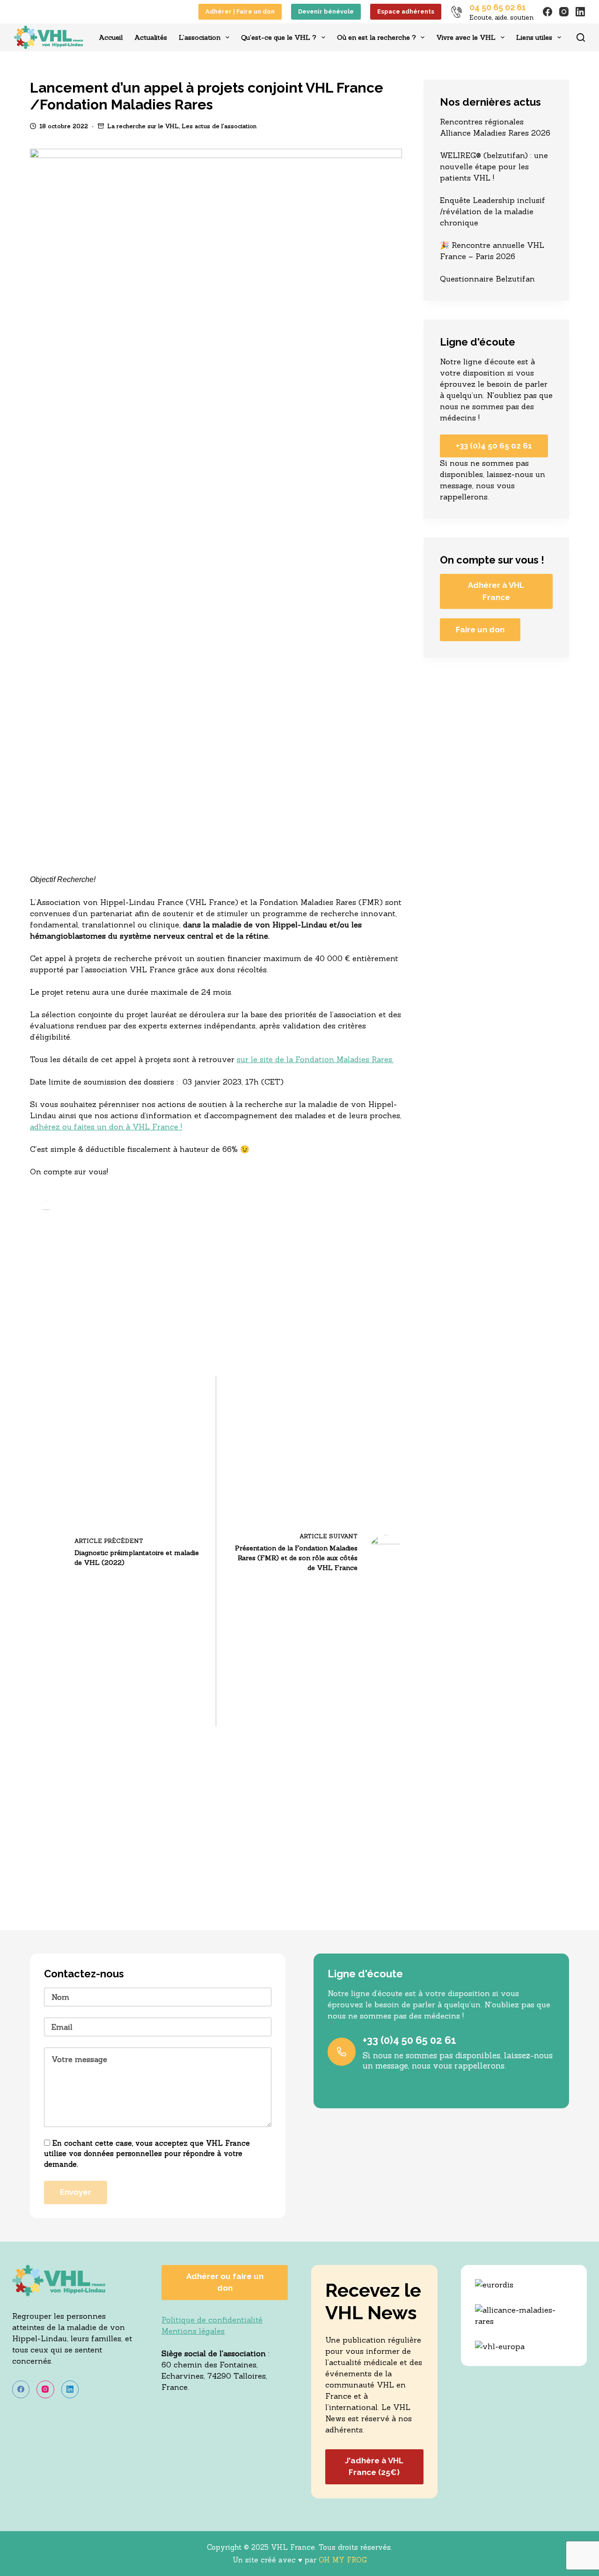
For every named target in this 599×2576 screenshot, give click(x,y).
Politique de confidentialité (212, 2320)
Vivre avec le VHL (466, 37)
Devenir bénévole (326, 11)
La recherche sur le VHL (143, 126)
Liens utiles (534, 37)
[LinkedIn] (580, 12)
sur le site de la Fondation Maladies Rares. (315, 1059)
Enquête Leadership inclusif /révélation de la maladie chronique (493, 211)
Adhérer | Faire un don (240, 11)
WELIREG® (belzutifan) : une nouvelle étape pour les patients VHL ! (494, 166)
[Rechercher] (581, 37)
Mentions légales (193, 2331)
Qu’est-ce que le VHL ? (279, 37)
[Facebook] (548, 12)
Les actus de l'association (219, 126)
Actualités (151, 37)
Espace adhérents (406, 11)
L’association (200, 37)
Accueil (111, 37)
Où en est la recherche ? (376, 37)
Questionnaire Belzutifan (487, 279)
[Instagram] (564, 12)
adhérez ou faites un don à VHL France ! (106, 1127)
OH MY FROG (343, 2560)
